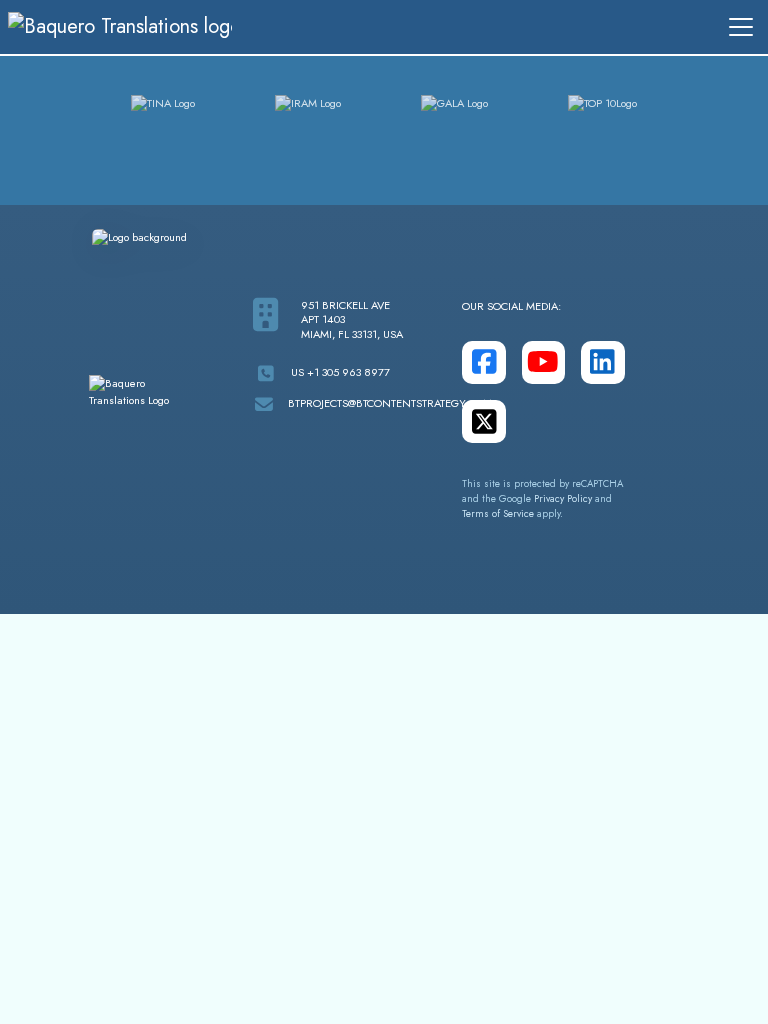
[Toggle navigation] (741, 27)
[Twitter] (483, 421)
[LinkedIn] (602, 362)
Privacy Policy (563, 499)
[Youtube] (543, 362)
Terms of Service (498, 514)
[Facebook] (483, 362)
